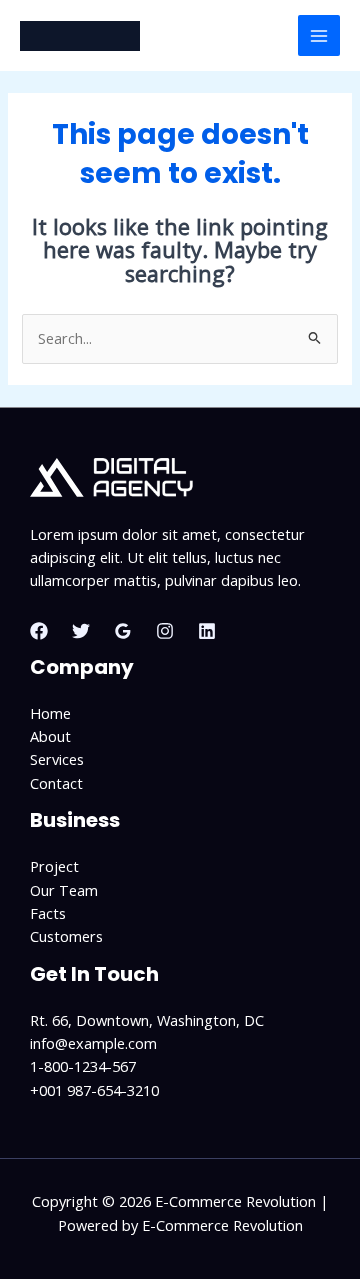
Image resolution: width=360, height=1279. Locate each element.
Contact (56, 783)
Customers (66, 936)
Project (54, 866)
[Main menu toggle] (319, 36)
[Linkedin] (207, 631)
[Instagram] (165, 631)
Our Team (64, 890)
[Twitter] (81, 631)
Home (50, 713)
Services (57, 759)
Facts (48, 913)
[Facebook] (39, 631)
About (50, 736)
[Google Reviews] (123, 631)
